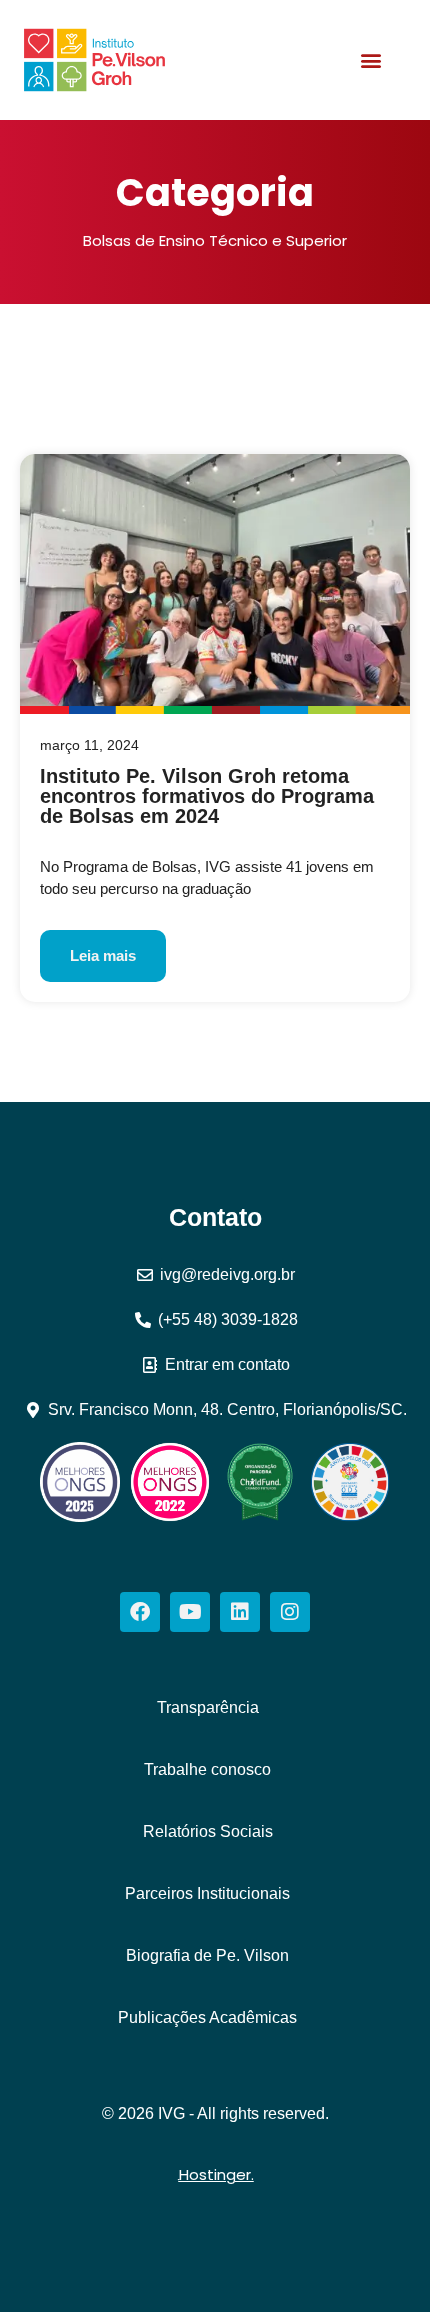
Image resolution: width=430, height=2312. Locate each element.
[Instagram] (290, 1612)
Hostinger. (216, 2174)
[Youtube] (190, 1612)
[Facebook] (140, 1612)
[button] (371, 60)
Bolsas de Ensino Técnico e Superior (215, 240)
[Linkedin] (240, 1612)
